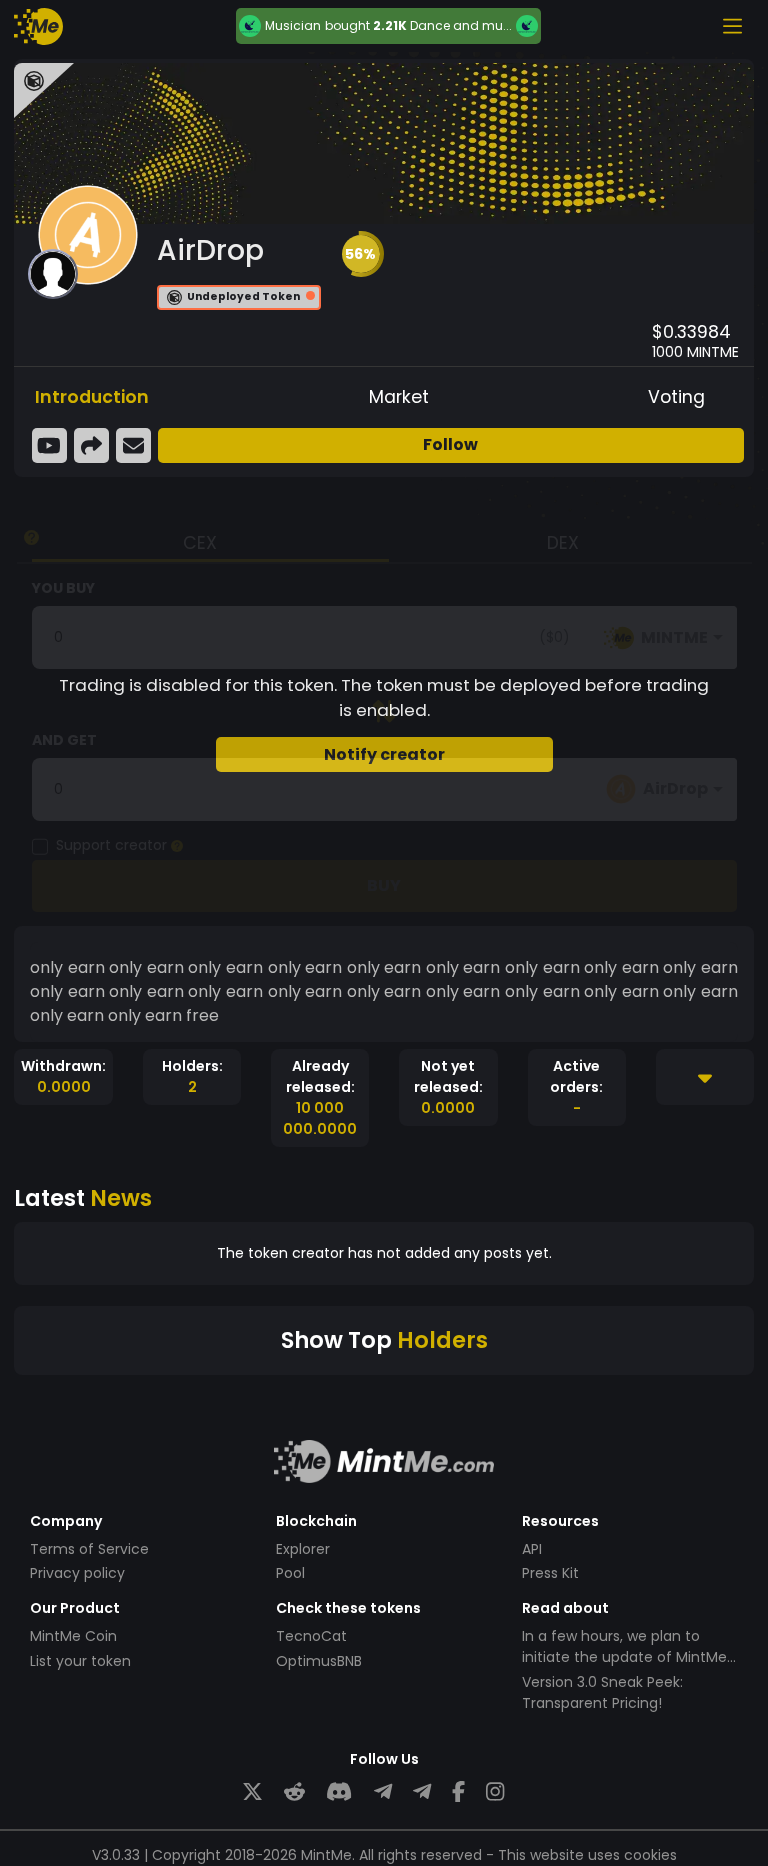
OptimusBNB (319, 1661)
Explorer (303, 1549)
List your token (80, 1661)
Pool (290, 1573)
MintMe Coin (73, 1636)
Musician (293, 26)
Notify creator (384, 754)
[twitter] (252, 1792)
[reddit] (294, 1792)
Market (399, 397)
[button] (361, 254)
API (532, 1549)
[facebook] (458, 1792)
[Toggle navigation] (732, 26)
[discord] (339, 1792)
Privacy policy (77, 1573)
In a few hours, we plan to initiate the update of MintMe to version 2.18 (624, 1657)
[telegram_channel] (422, 1792)
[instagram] (495, 1792)
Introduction (92, 397)
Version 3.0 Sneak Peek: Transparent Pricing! (602, 1692)
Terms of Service (89, 1549)
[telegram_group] (383, 1792)
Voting (676, 397)
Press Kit (550, 1573)
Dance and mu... (461, 25)
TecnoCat (311, 1636)
